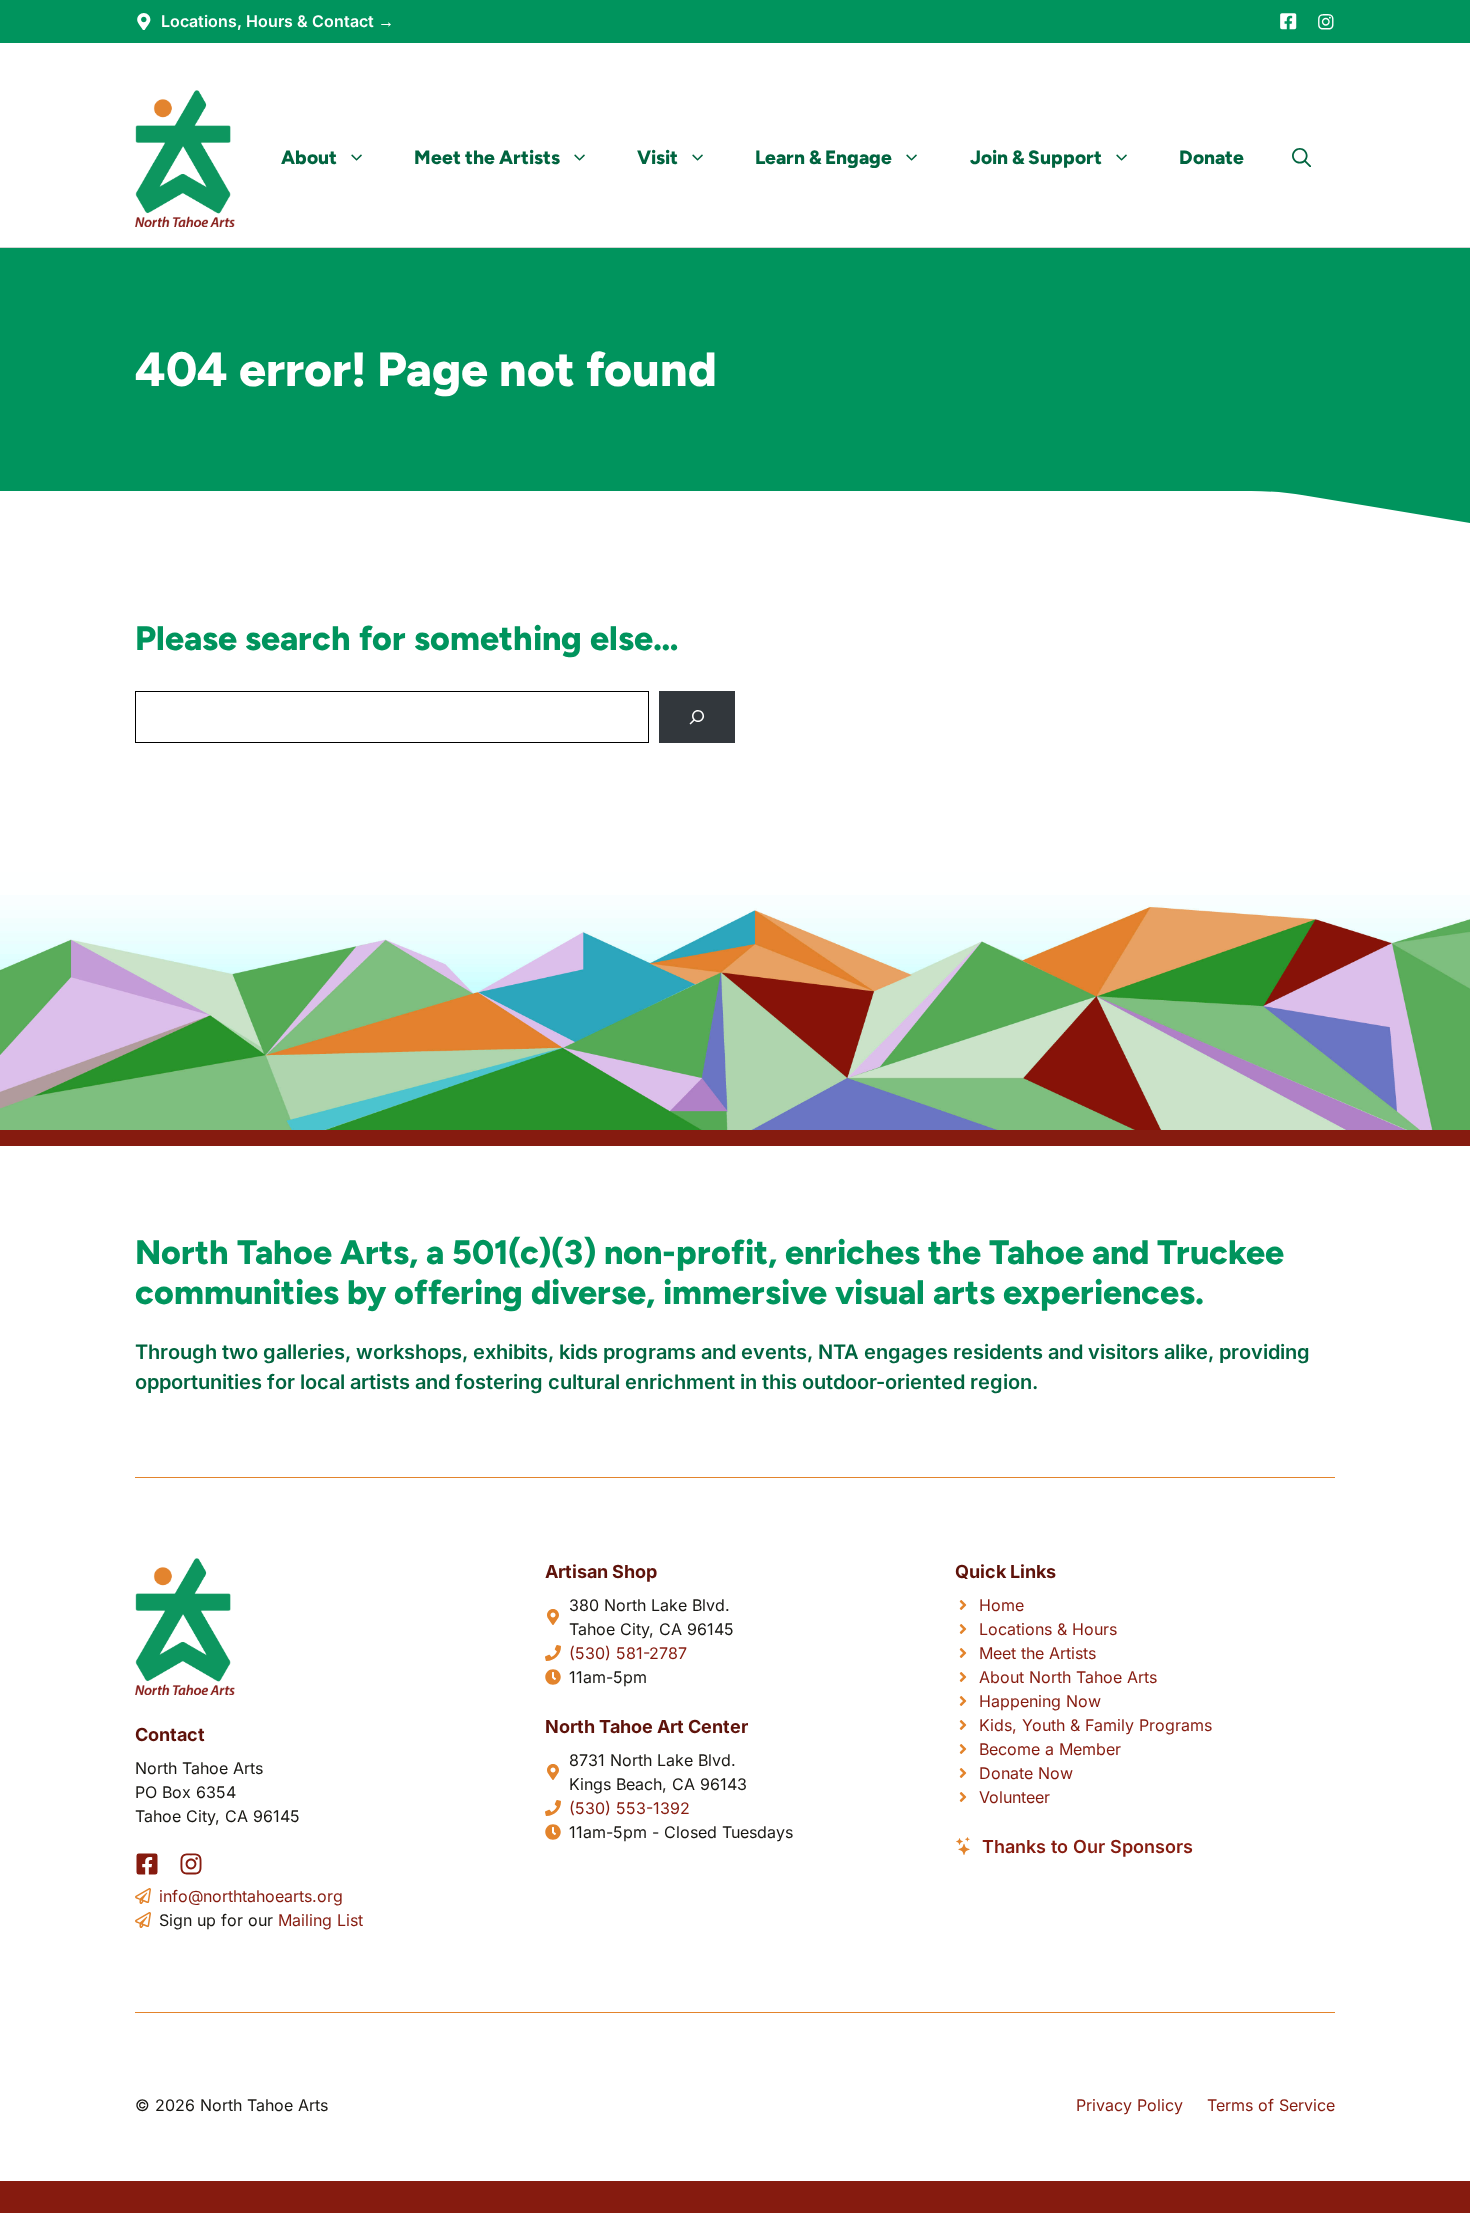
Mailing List (320, 1920)
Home (1001, 1605)
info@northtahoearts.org (251, 1896)
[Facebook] (1288, 21)
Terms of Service (1271, 2105)
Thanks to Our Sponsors (1087, 1846)
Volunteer (1014, 1797)
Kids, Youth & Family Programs (1095, 1725)
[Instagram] (1326, 22)
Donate (1211, 157)
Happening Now (1040, 1701)
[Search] (697, 717)
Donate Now (1026, 1773)
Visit (657, 157)
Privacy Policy (1129, 2105)
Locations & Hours (1048, 1629)
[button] (1301, 158)
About (309, 157)
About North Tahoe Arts (1068, 1677)
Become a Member (1050, 1749)
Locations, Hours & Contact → (277, 21)
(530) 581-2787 (628, 1653)
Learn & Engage (823, 157)
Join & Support (1036, 157)
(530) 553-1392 (629, 1808)
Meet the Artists (487, 157)
